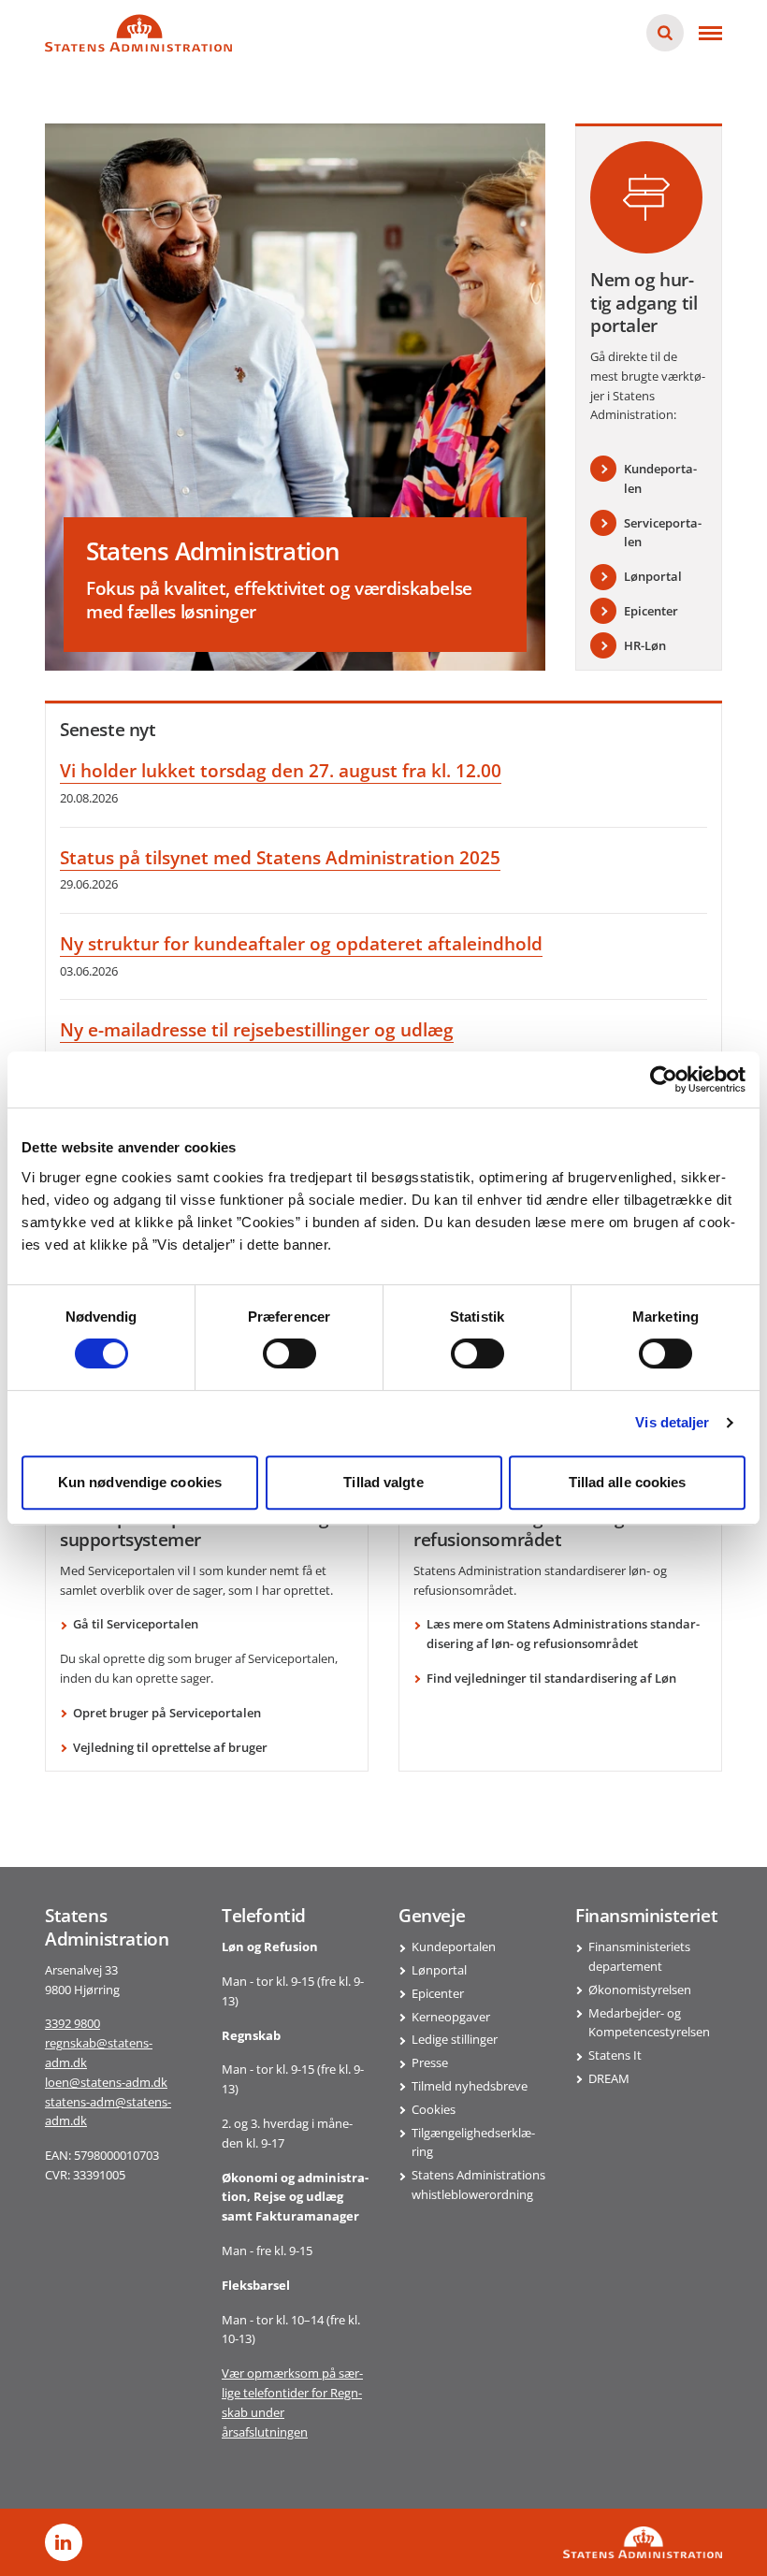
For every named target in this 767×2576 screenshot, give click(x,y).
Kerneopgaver (451, 2017)
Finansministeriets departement (639, 1956)
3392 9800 (72, 2023)
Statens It (615, 2055)
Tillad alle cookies (628, 1482)
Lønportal (439, 1970)
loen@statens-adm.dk (106, 2082)
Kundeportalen (454, 1946)
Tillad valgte (383, 1482)
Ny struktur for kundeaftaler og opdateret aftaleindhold (301, 944)
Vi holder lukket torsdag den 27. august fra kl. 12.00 (281, 771)
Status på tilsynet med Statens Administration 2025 (280, 858)
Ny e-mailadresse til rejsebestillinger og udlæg (257, 1030)
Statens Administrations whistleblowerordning (478, 2185)
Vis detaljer (672, 1422)
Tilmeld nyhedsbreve (470, 2086)
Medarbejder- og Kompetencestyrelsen (649, 2023)
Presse (430, 2062)
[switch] (289, 1353)
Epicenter (438, 1993)
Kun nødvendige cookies (140, 1482)
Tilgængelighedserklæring (473, 2142)
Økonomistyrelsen (640, 1990)
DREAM (609, 2078)
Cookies (434, 2109)
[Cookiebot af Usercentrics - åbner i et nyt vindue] (664, 1079)
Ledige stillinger (455, 2039)
